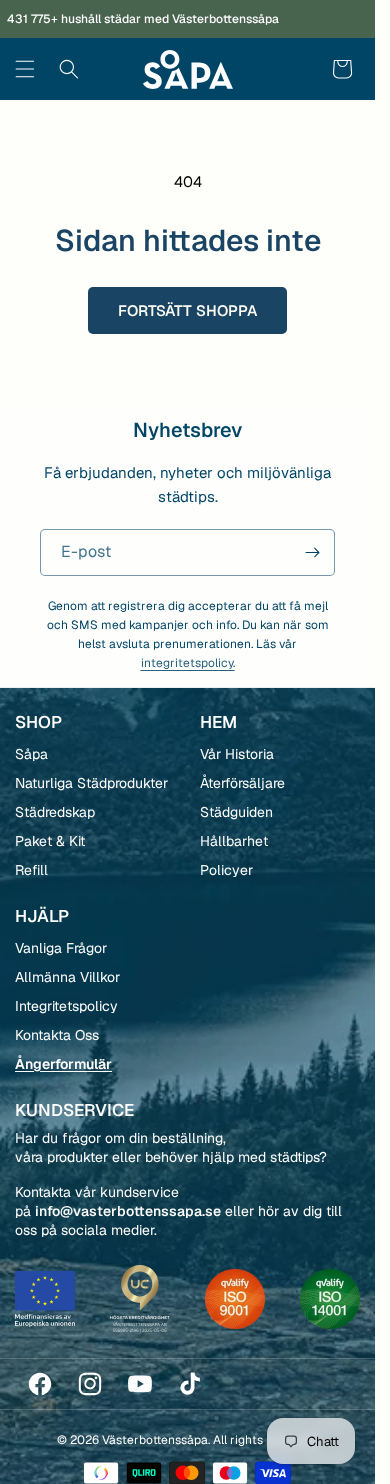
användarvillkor (311, 892)
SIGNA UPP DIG (280, 850)
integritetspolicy (265, 892)
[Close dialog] (361, 647)
